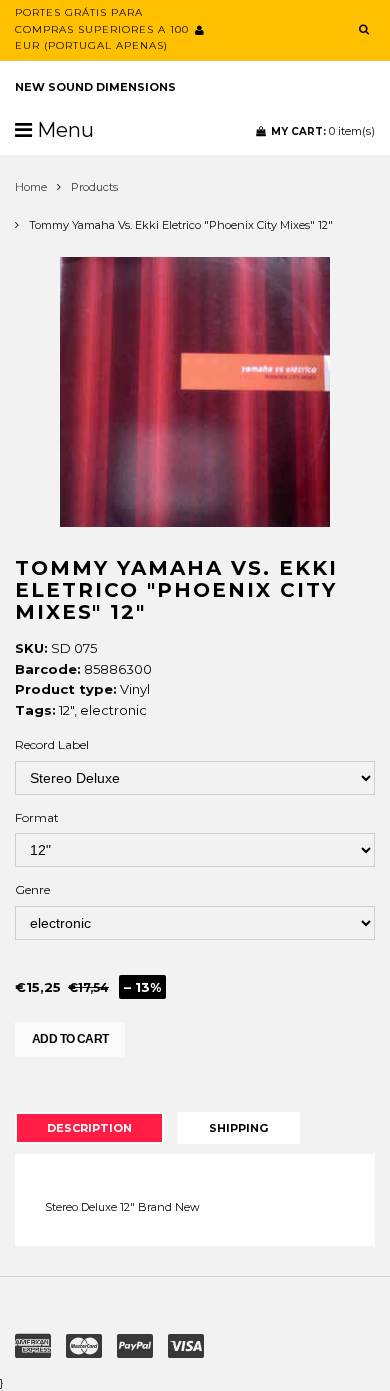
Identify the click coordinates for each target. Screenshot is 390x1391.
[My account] (199, 30)
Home (31, 187)
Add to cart (70, 1039)
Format (37, 817)
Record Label (52, 744)
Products (94, 187)
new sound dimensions (95, 87)
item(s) (323, 131)
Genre (32, 889)
